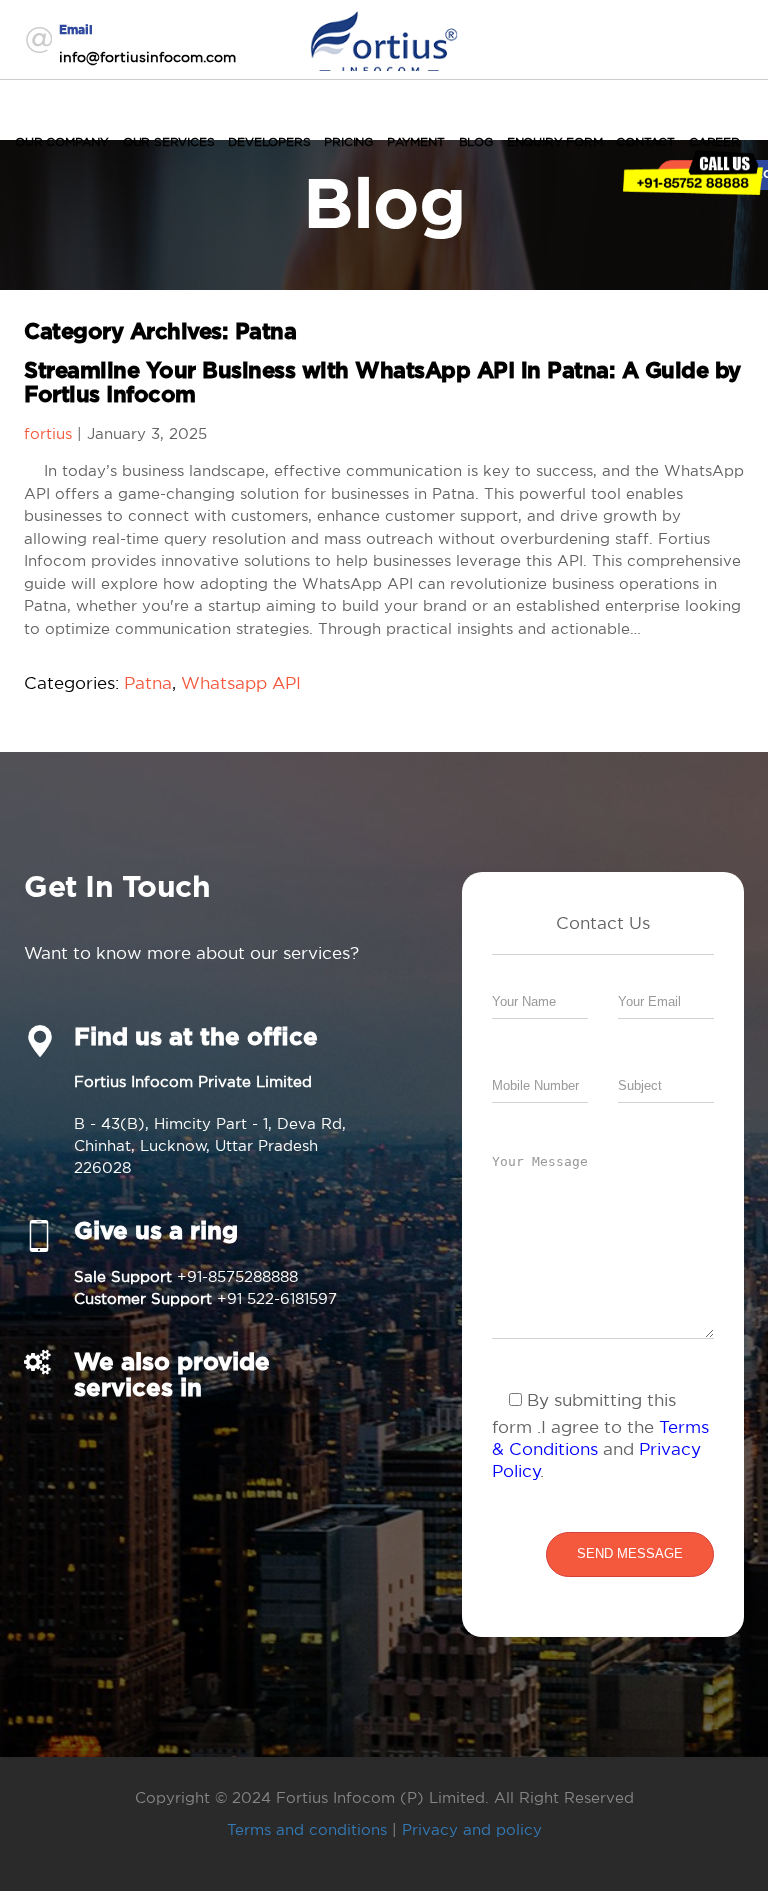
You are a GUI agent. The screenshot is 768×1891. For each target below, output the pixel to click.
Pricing (348, 141)
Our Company (62, 141)
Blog (476, 141)
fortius (48, 433)
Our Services (169, 141)
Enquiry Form (555, 141)
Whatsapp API (241, 682)
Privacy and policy (472, 1829)
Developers (269, 141)
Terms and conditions (307, 1829)
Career (714, 141)
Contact (645, 141)
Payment (416, 141)
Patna (148, 682)
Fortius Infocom (384, 38)
